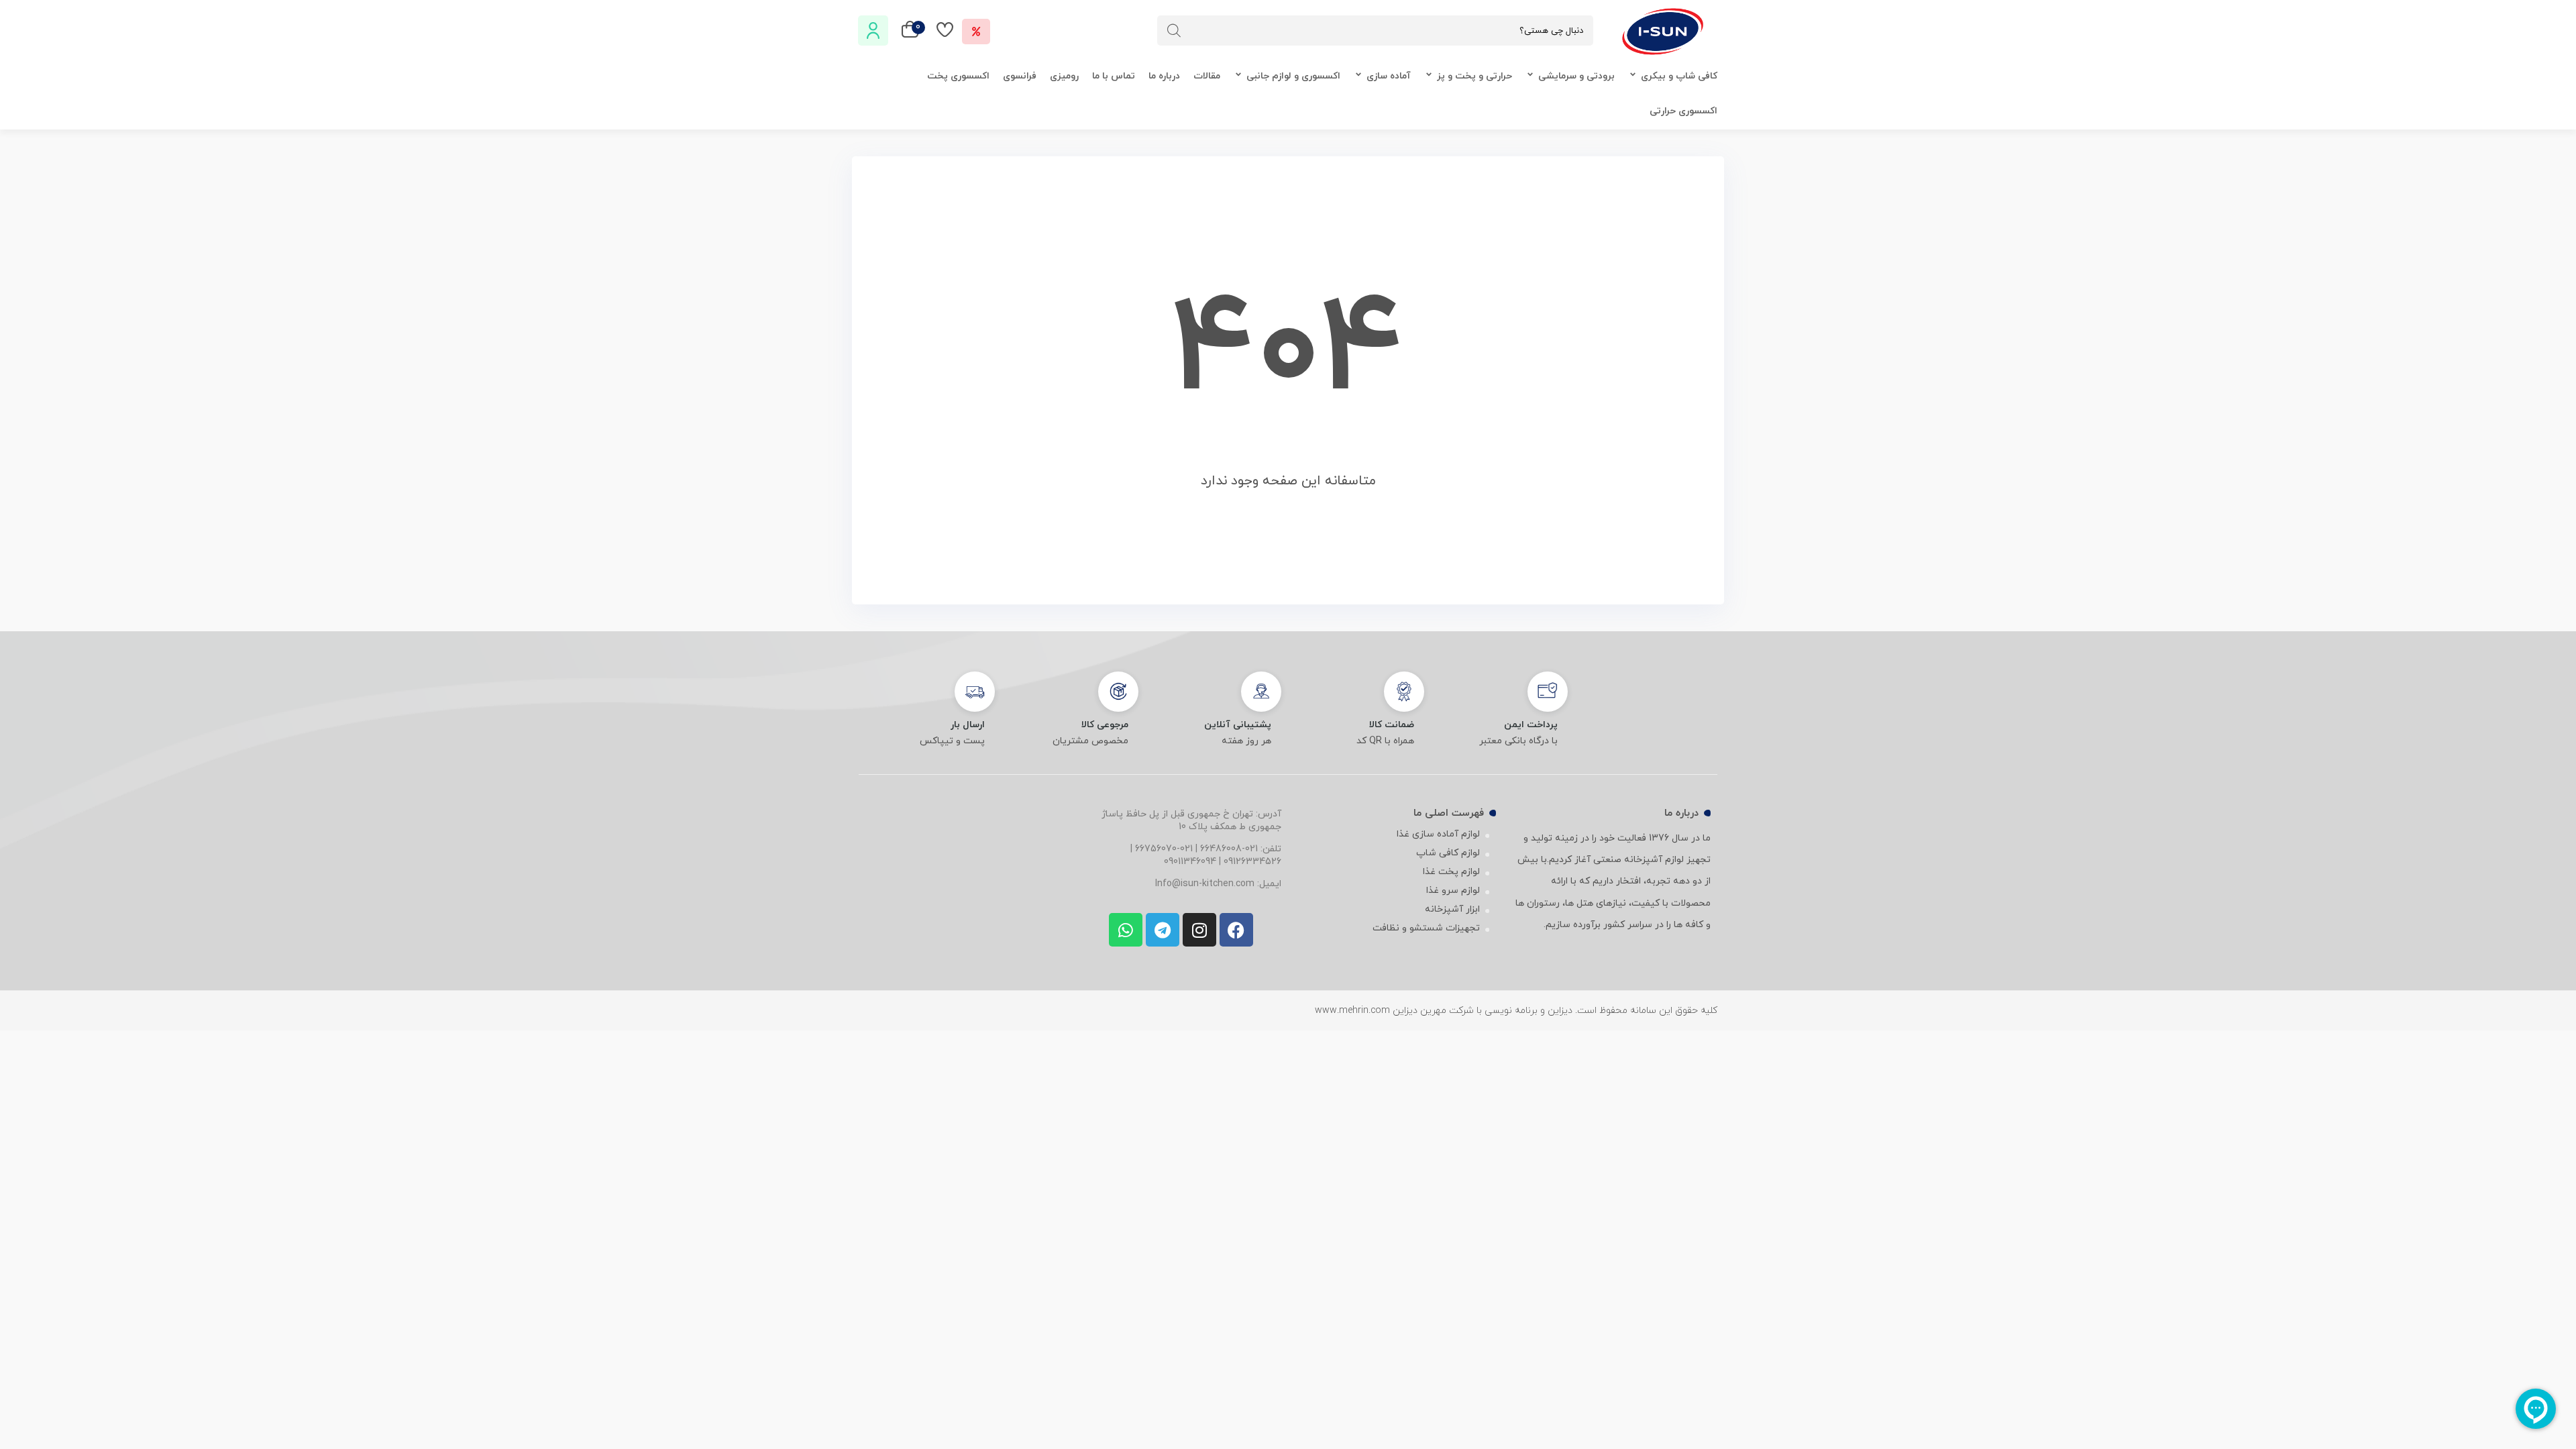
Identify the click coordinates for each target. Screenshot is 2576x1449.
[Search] (1174, 31)
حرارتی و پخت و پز (1474, 76)
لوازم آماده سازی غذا (1438, 834)
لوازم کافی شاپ (1448, 853)
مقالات (1207, 76)
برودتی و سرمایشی (1576, 76)
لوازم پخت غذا (1451, 872)
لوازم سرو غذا (1453, 891)
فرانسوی (1020, 76)
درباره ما (1164, 76)
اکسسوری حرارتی (1683, 111)
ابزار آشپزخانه (1452, 909)
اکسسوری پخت (958, 76)
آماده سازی (1389, 76)
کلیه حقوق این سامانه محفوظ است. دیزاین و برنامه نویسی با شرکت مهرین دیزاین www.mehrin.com (1516, 1011)
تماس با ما (1114, 76)
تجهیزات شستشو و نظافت (1426, 928)
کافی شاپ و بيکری (1679, 76)
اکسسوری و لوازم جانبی (1293, 76)
